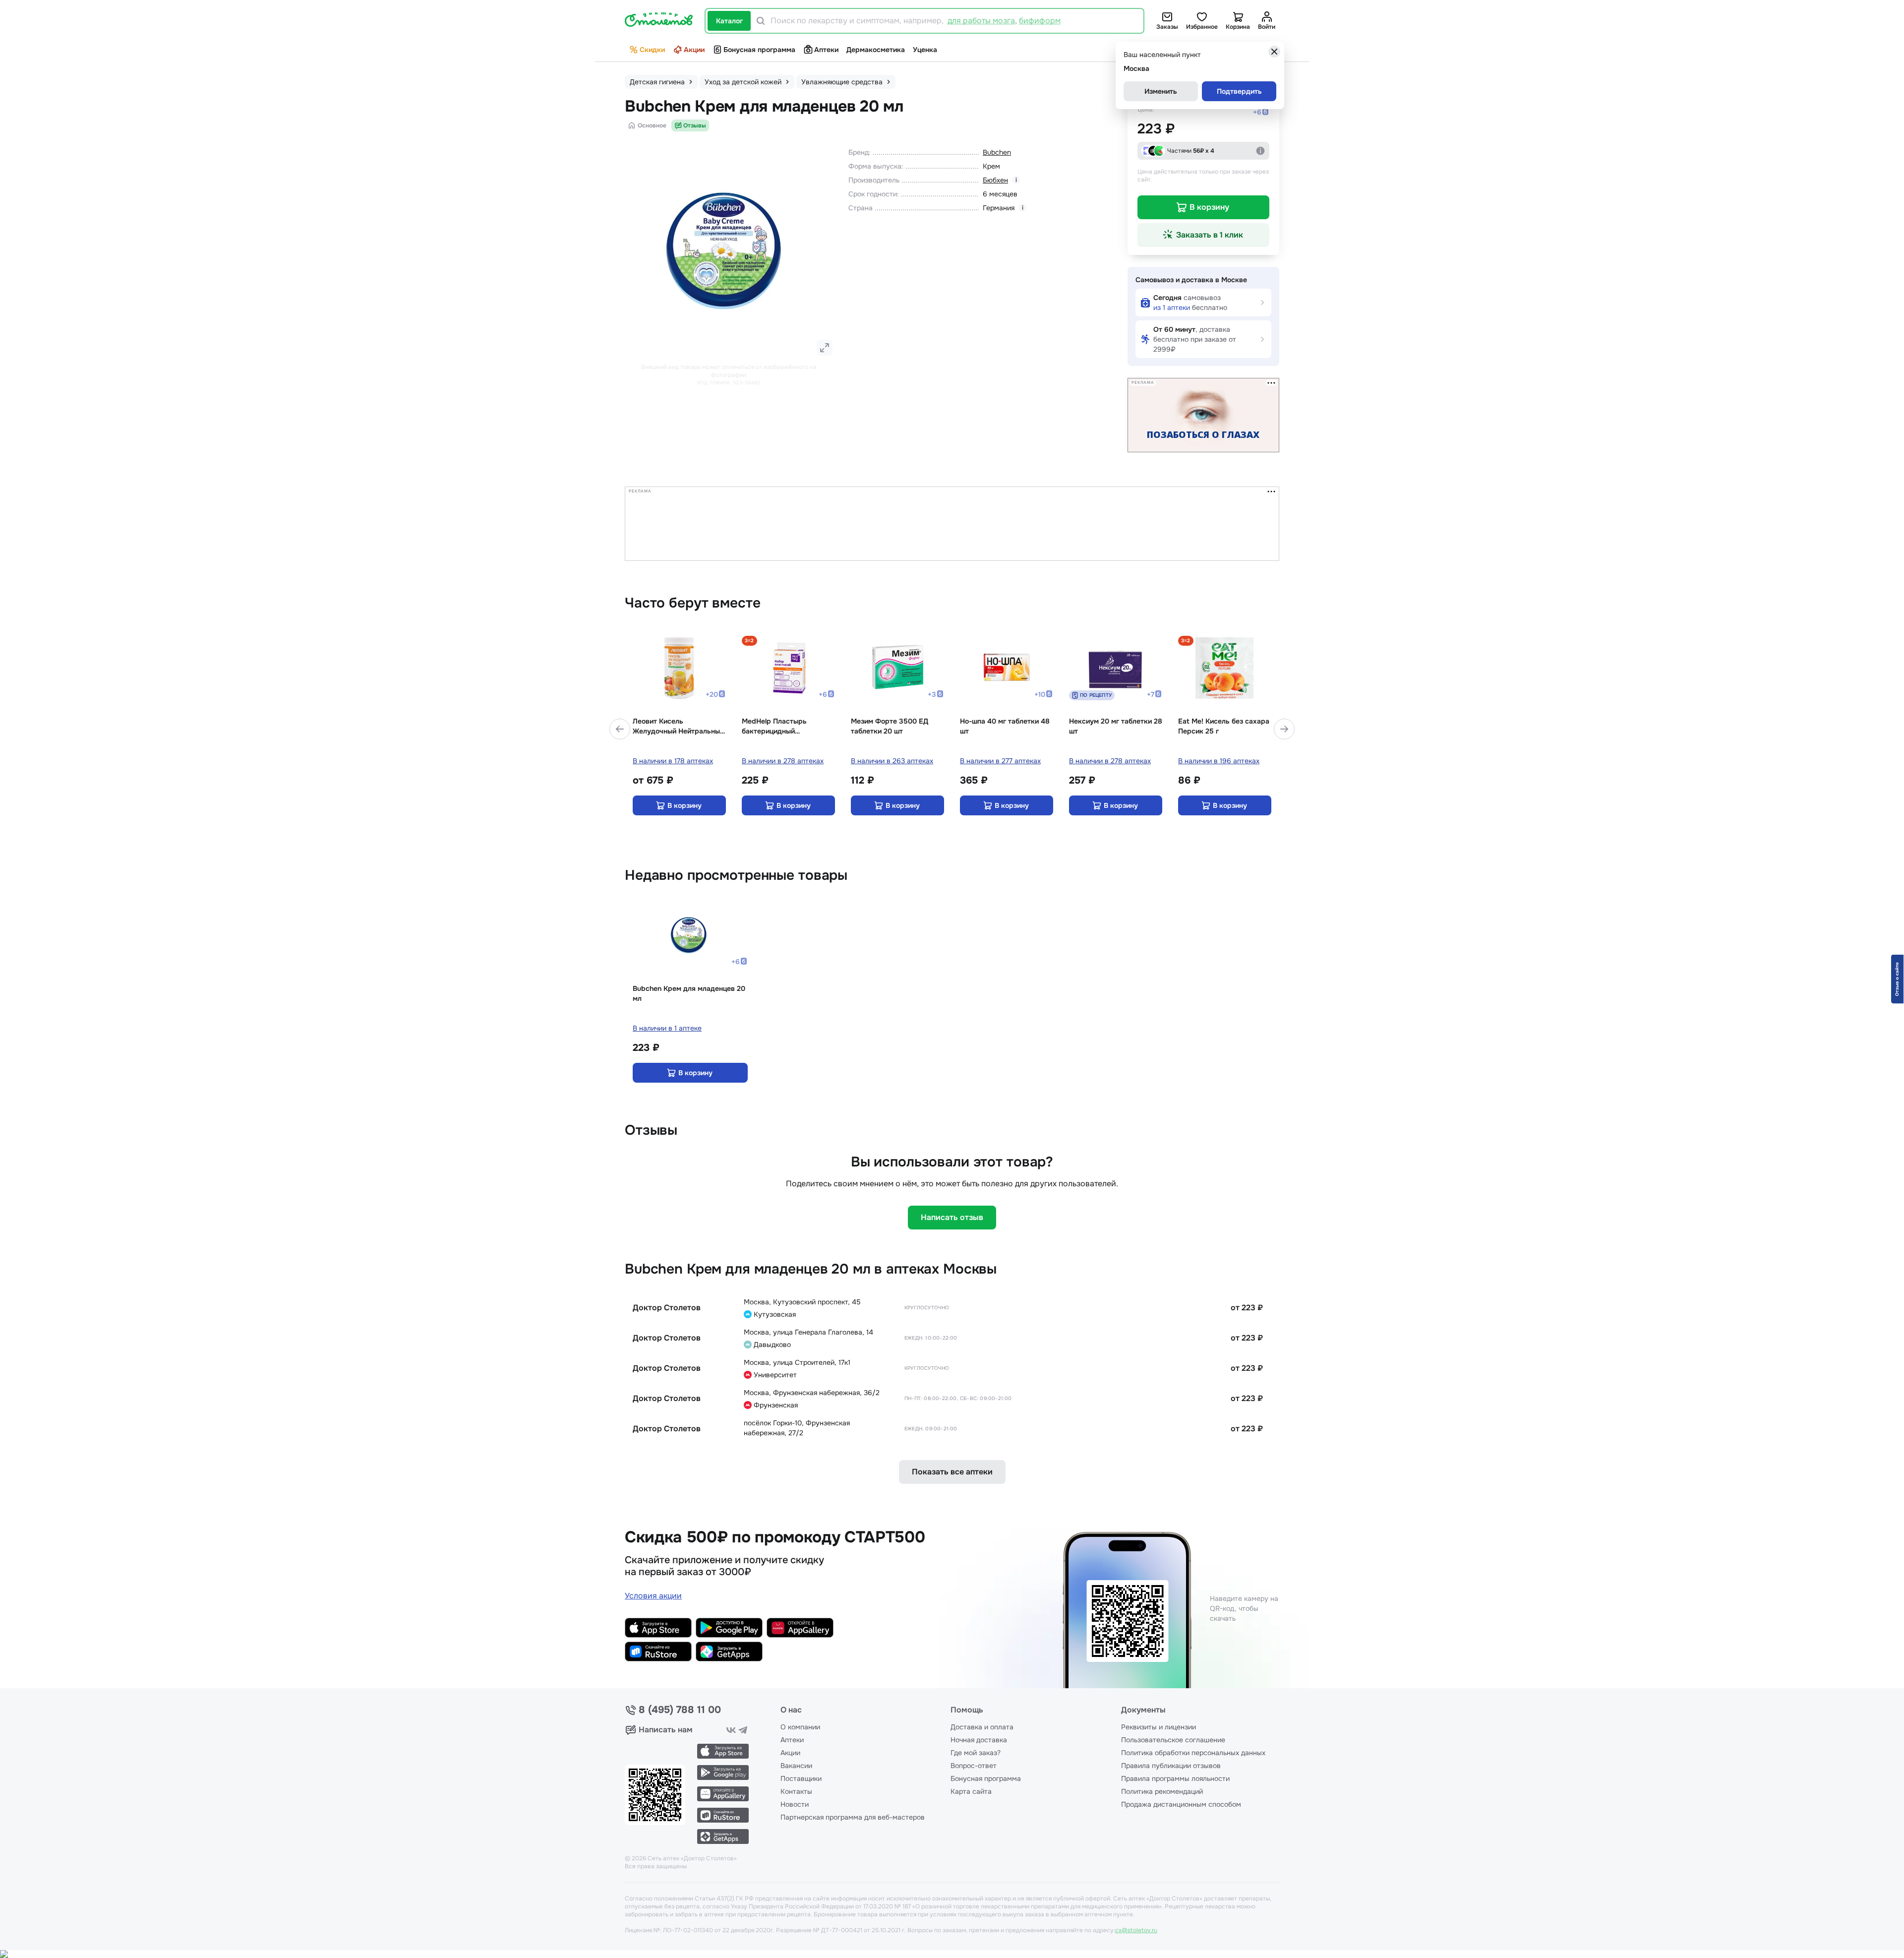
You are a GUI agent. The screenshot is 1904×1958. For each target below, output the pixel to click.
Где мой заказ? (976, 1753)
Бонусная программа (759, 50)
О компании (800, 1727)
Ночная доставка (979, 1740)
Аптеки (826, 50)
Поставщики (801, 1778)
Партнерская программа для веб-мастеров (853, 1817)
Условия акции (653, 1596)
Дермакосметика (876, 50)
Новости (795, 1804)
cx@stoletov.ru (1136, 1930)
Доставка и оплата (982, 1727)
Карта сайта (971, 1791)
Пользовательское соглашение (1173, 1740)
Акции (694, 50)
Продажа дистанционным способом (1181, 1804)
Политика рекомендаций (1162, 1791)
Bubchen (997, 152)
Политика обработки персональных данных (1193, 1753)
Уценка (925, 50)
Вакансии (796, 1766)
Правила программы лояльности (1175, 1778)
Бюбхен (995, 180)
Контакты (796, 1791)
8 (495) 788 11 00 (680, 1710)
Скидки (652, 50)
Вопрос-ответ (974, 1766)
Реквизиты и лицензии (1159, 1727)
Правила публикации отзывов (1171, 1766)
